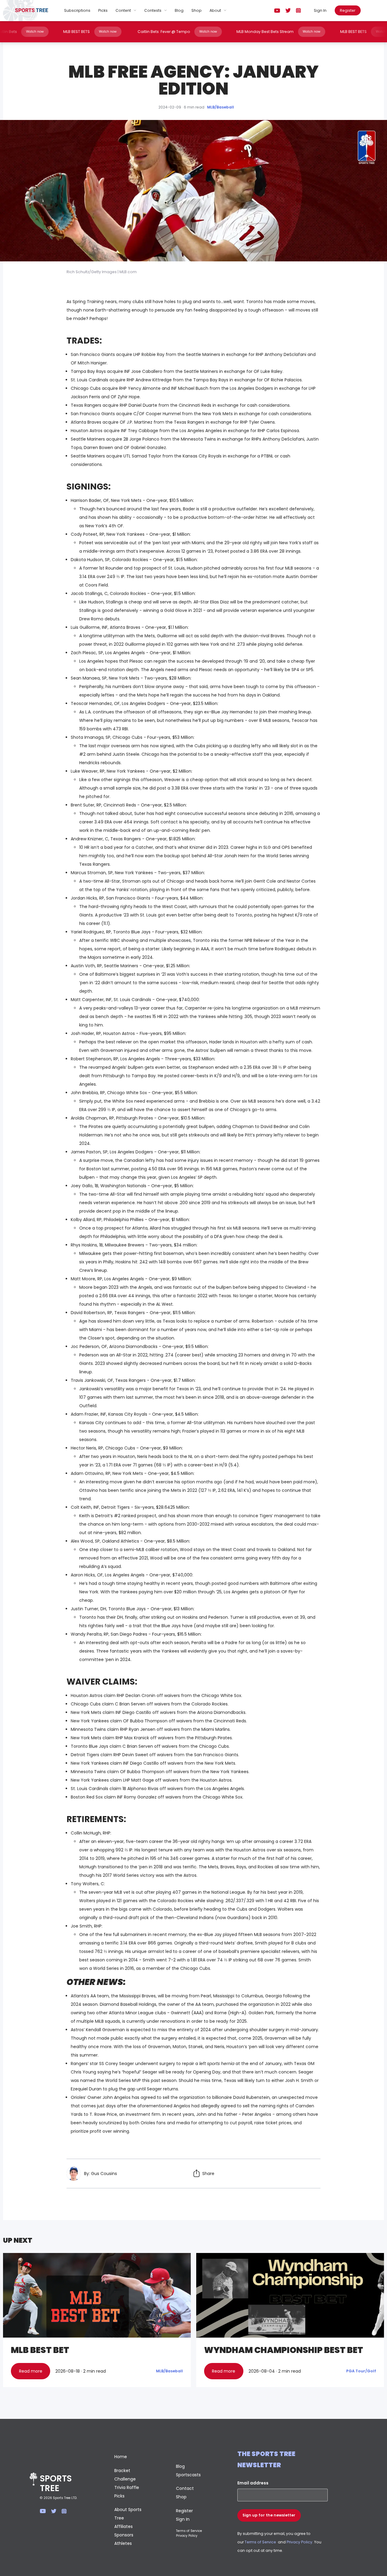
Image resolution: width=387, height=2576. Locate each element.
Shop (197, 10)
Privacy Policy (187, 2536)
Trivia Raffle (127, 2487)
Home (121, 2457)
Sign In (320, 10)
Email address (253, 2483)
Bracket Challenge (125, 2475)
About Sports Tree (128, 2514)
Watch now (75, 32)
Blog (179, 10)
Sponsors (124, 2535)
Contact (185, 2488)
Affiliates (124, 2526)
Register (348, 10)
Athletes (123, 2543)
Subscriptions (77, 10)
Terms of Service (189, 2531)
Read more (31, 2371)
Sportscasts (188, 2475)
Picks (103, 10)
